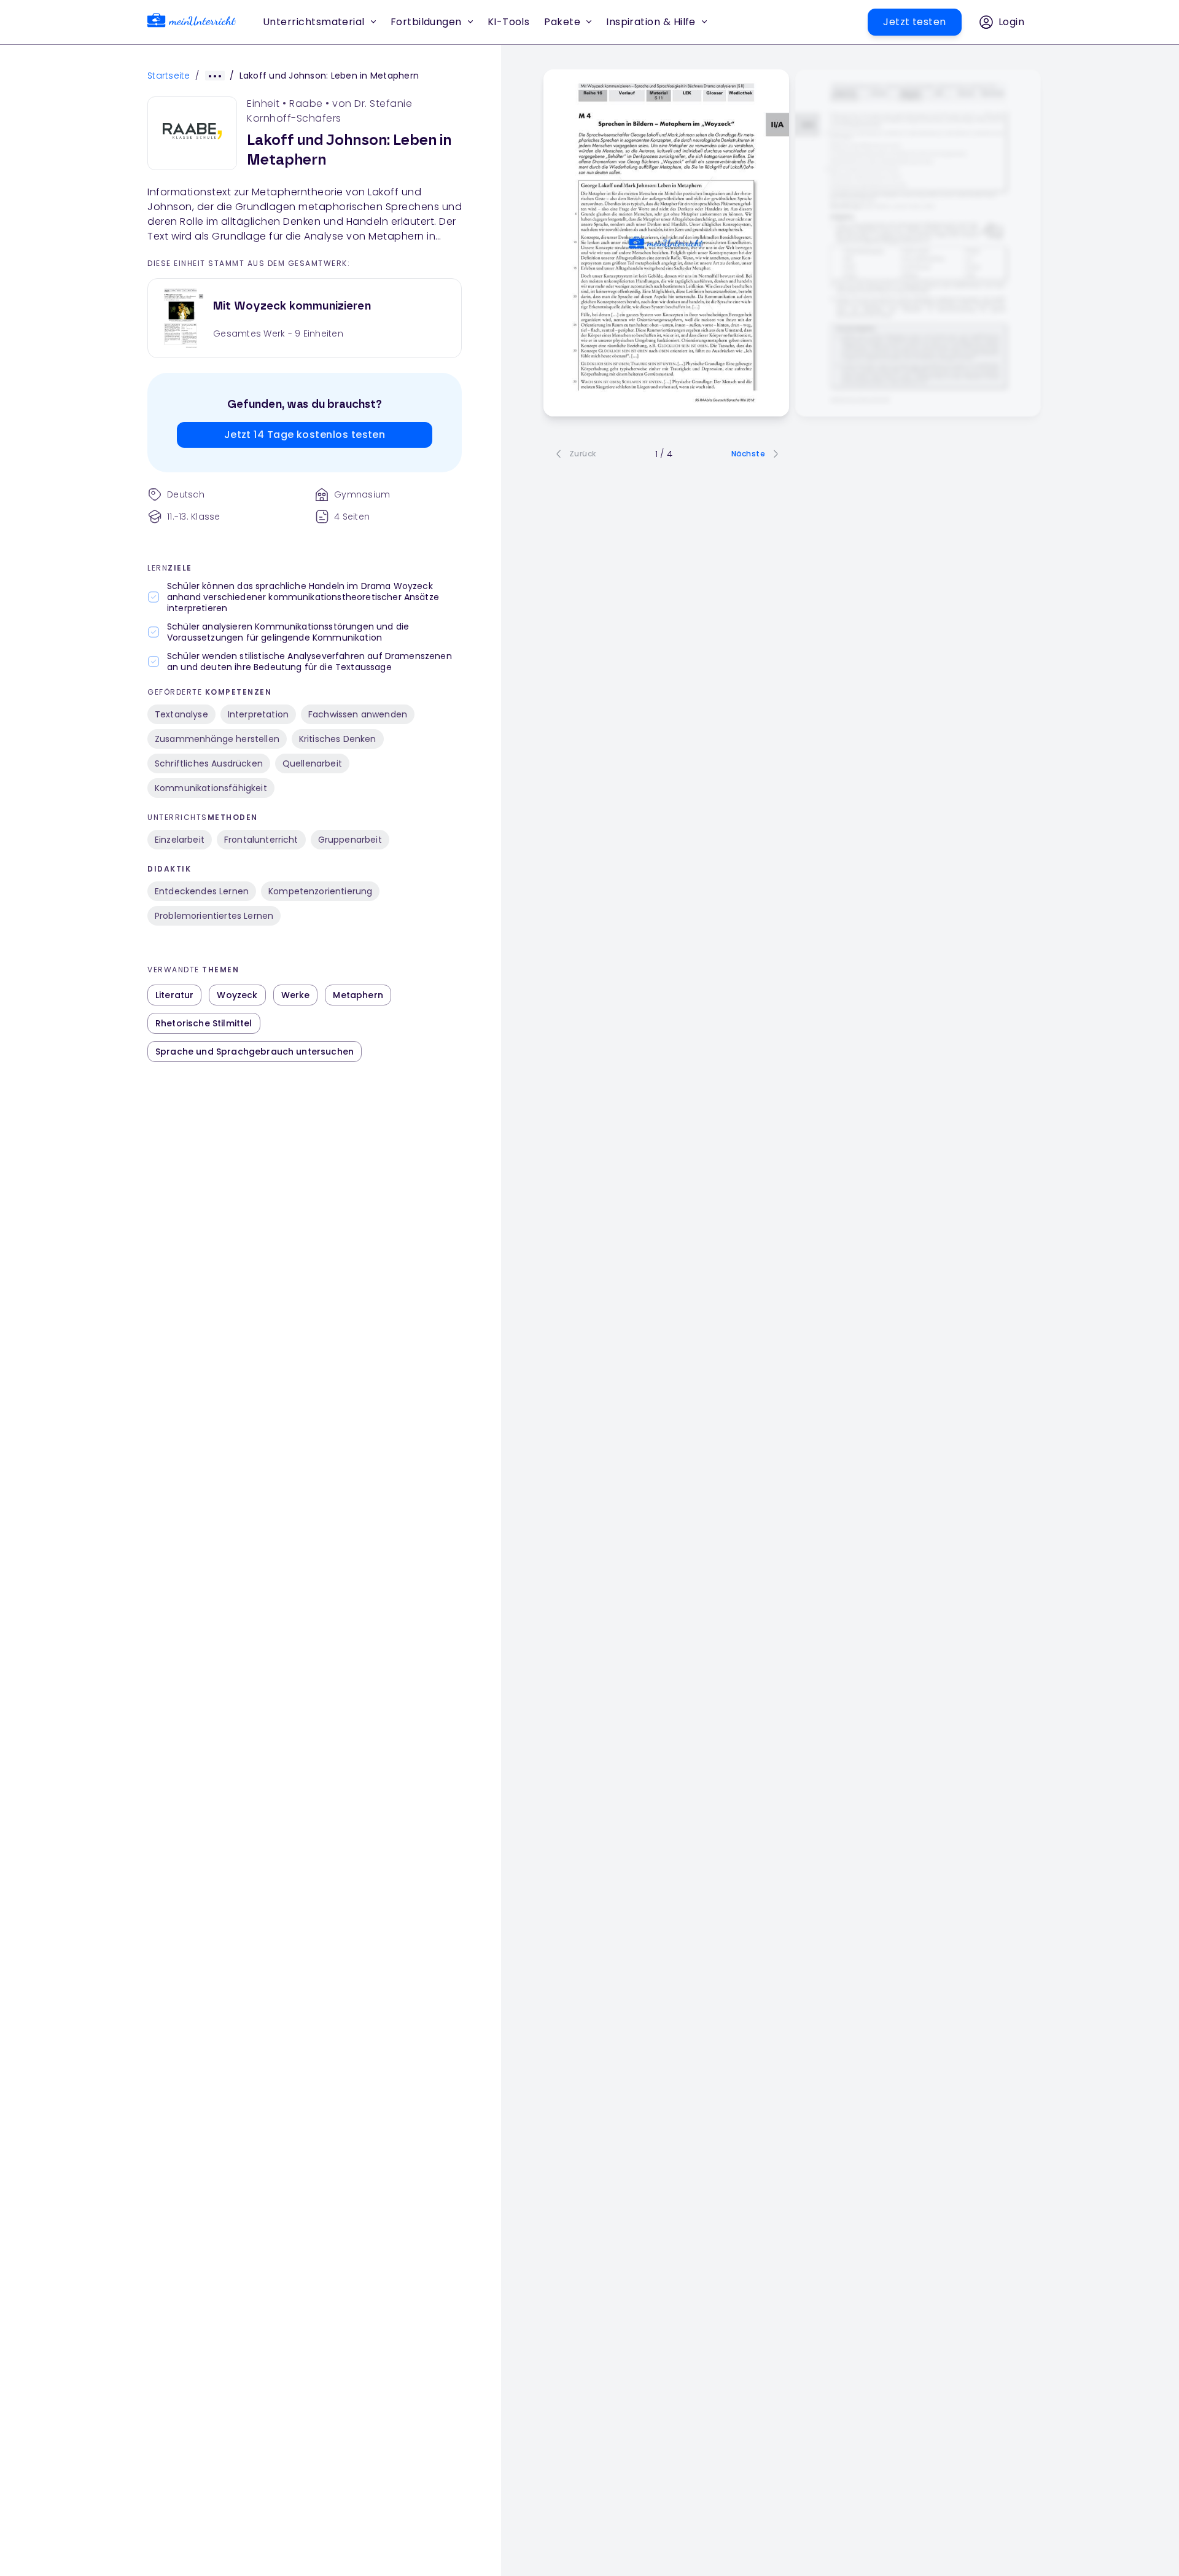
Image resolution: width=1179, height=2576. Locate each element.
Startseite (169, 76)
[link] (192, 22)
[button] (509, 22)
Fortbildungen (426, 22)
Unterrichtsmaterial (314, 22)
